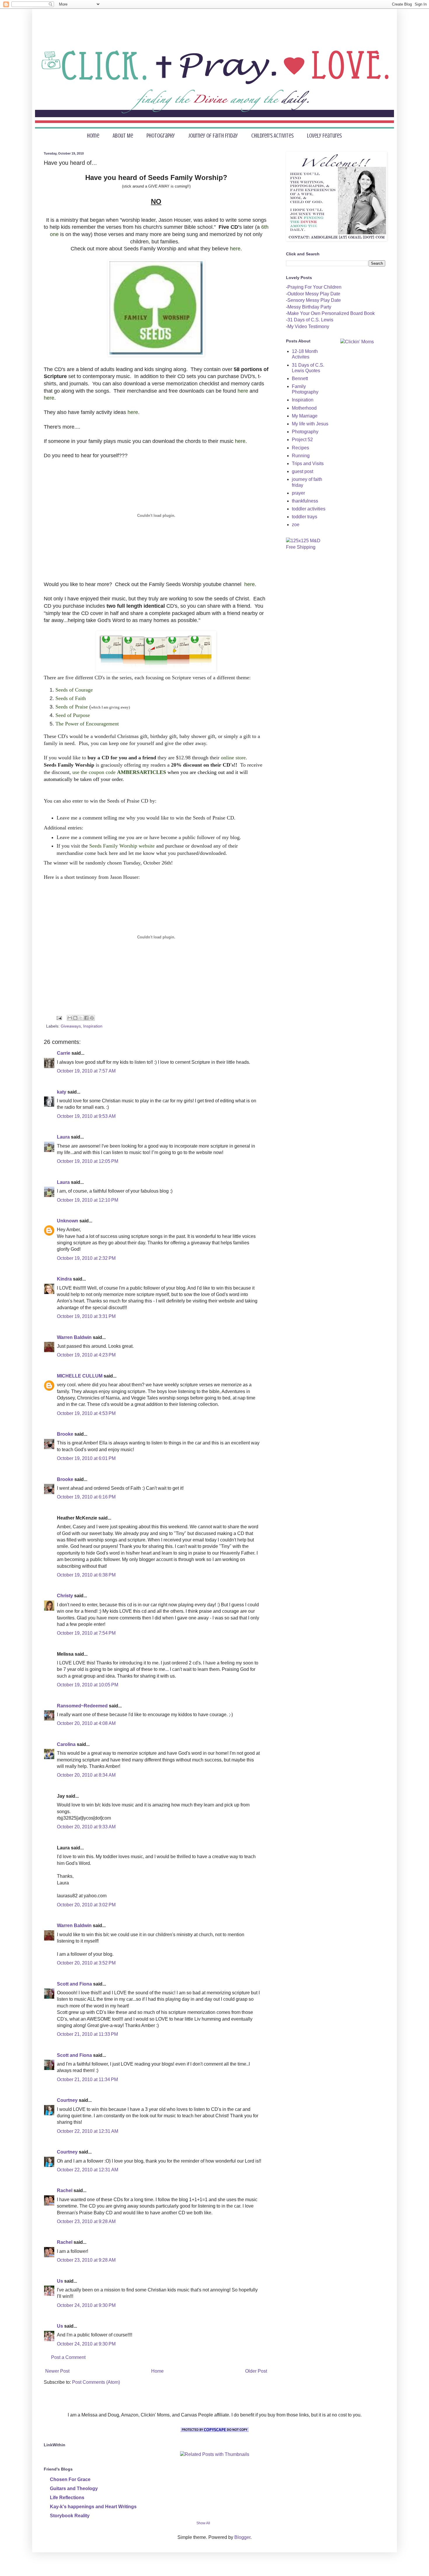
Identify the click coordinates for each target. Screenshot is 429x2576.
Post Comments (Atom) (96, 2382)
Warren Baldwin (74, 1337)
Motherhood (304, 408)
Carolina (66, 1744)
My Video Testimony (308, 326)
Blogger (242, 2537)
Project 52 (302, 440)
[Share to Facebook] (86, 1018)
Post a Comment (68, 2357)
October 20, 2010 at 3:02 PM (86, 1905)
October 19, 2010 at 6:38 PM (86, 1575)
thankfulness (305, 501)
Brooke (65, 1434)
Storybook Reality (70, 2516)
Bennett (300, 378)
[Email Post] (59, 1018)
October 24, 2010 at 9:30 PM (86, 2305)
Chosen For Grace (70, 2479)
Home (93, 136)
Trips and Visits (308, 464)
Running (301, 456)
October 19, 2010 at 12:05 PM (88, 1161)
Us (60, 2281)
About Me (123, 136)
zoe (296, 525)
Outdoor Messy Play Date (314, 294)
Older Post (256, 2371)
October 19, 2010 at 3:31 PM (86, 1316)
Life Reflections (67, 2498)
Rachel (65, 2190)
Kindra (64, 1279)
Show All (203, 2523)
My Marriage (305, 416)
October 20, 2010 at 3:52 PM (86, 1963)
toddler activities (309, 509)
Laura (63, 1137)
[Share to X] (81, 1018)
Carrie (64, 1053)
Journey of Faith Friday (213, 136)
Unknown (68, 1221)
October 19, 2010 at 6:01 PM (86, 1458)
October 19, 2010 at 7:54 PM (86, 1633)
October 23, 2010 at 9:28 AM (86, 2221)
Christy (65, 1596)
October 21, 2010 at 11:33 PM (87, 2034)
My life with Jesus (310, 424)
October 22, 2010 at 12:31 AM (88, 2131)
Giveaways (71, 1026)
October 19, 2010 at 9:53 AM (86, 1116)
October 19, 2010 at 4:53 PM (86, 1413)
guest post (302, 471)
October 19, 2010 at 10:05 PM (88, 1685)
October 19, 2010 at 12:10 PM (88, 1200)
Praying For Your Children (314, 287)
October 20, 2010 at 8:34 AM (86, 1775)
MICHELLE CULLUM (80, 1376)
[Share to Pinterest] (92, 1018)
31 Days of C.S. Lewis (310, 320)
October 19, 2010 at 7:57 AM (86, 1071)
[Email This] (70, 1018)
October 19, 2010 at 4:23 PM (86, 1355)
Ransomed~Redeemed (82, 1706)
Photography (161, 136)
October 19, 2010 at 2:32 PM (86, 1258)
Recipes (300, 448)
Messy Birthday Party (309, 307)
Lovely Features (324, 136)
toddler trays (305, 517)
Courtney (67, 2100)
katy (62, 1092)
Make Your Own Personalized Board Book (331, 313)
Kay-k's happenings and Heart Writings (93, 2507)
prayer (298, 493)
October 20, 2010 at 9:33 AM (86, 1827)
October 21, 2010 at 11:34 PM (87, 2079)
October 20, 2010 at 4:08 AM (86, 1723)
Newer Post (57, 2371)
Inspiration (93, 1026)
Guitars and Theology (74, 2488)
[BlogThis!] (75, 1018)
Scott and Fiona (74, 1984)
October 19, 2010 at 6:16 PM (86, 1497)
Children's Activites (272, 136)
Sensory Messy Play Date (314, 300)
